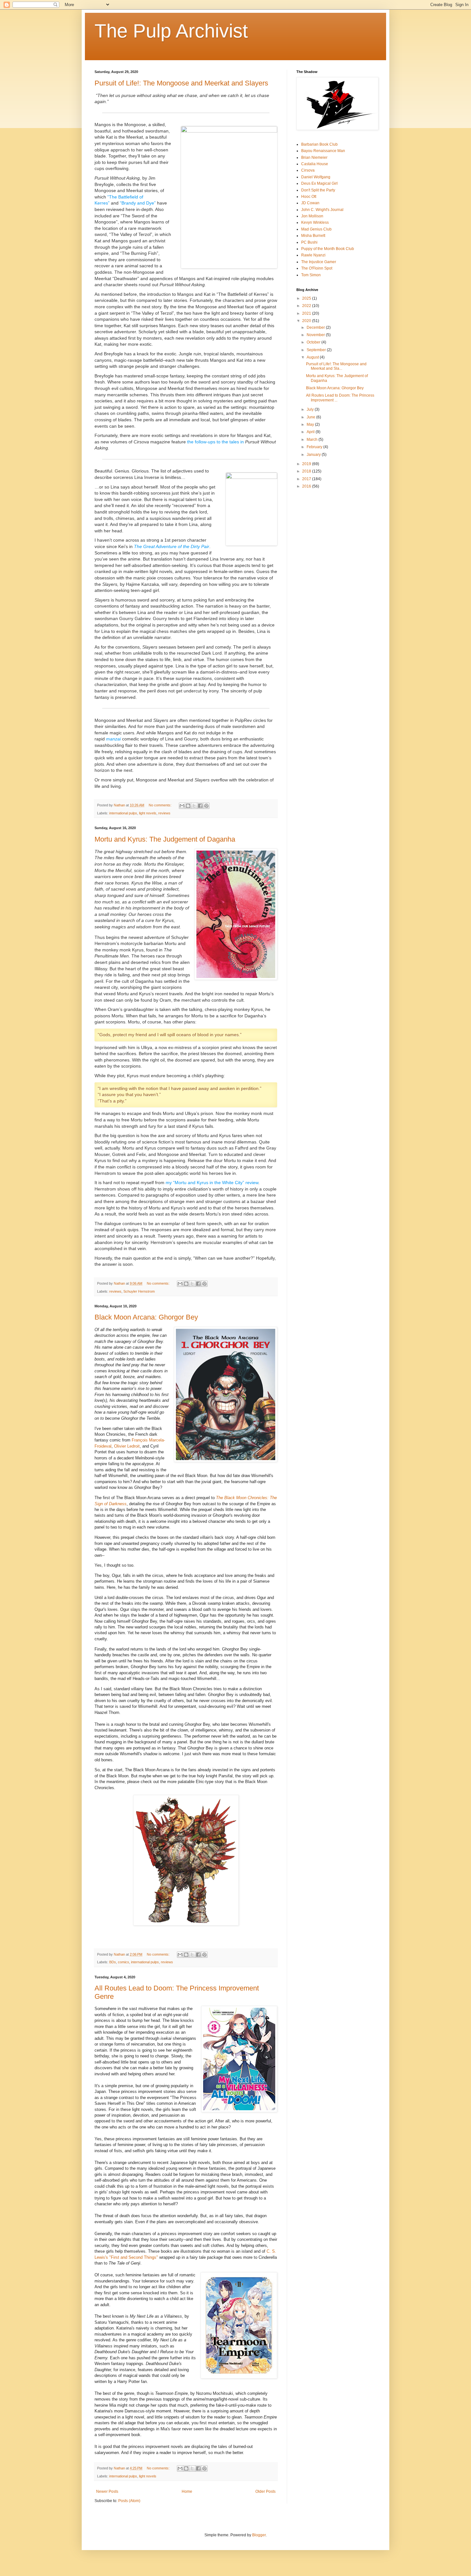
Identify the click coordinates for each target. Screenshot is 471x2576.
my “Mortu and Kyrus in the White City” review (212, 1183)
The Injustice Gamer (319, 262)
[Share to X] (194, 806)
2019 (307, 464)
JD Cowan (310, 203)
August (313, 357)
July (311, 409)
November (316, 335)
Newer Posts (107, 2491)
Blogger (259, 2535)
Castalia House (315, 164)
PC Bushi (309, 242)
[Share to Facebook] (200, 806)
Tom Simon (311, 275)
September (317, 350)
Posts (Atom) (129, 2501)
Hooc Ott (309, 197)
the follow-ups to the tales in (216, 442)
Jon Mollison (312, 216)
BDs (113, 1962)
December (316, 327)
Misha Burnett (313, 236)
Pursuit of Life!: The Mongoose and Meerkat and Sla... (336, 366)
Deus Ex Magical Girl (319, 183)
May (311, 424)
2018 (307, 471)
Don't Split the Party (318, 190)
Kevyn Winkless (315, 222)
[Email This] (182, 806)
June (311, 417)
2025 (307, 298)
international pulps (123, 813)
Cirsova (308, 170)
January (314, 455)
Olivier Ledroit (127, 1446)
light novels (148, 813)
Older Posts (265, 2491)
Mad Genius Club (316, 229)
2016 (307, 486)
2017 (307, 479)
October (314, 342)
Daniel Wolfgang (316, 177)
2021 (307, 313)
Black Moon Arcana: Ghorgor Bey (146, 1317)
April (311, 432)
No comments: (161, 805)
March (313, 440)
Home (187, 2491)
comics (124, 1962)
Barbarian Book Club (319, 144)
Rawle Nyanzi (313, 255)
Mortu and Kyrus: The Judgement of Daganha (165, 839)
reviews (164, 813)
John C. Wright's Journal (322, 210)
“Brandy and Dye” (138, 203)
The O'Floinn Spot (317, 268)
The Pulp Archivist (171, 31)
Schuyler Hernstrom (139, 1291)
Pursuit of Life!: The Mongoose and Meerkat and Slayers (181, 83)
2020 (307, 321)
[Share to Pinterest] (206, 806)
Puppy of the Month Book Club (328, 249)
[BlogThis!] (188, 806)
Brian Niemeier (314, 157)
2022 (307, 306)
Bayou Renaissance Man (323, 151)
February (315, 447)
